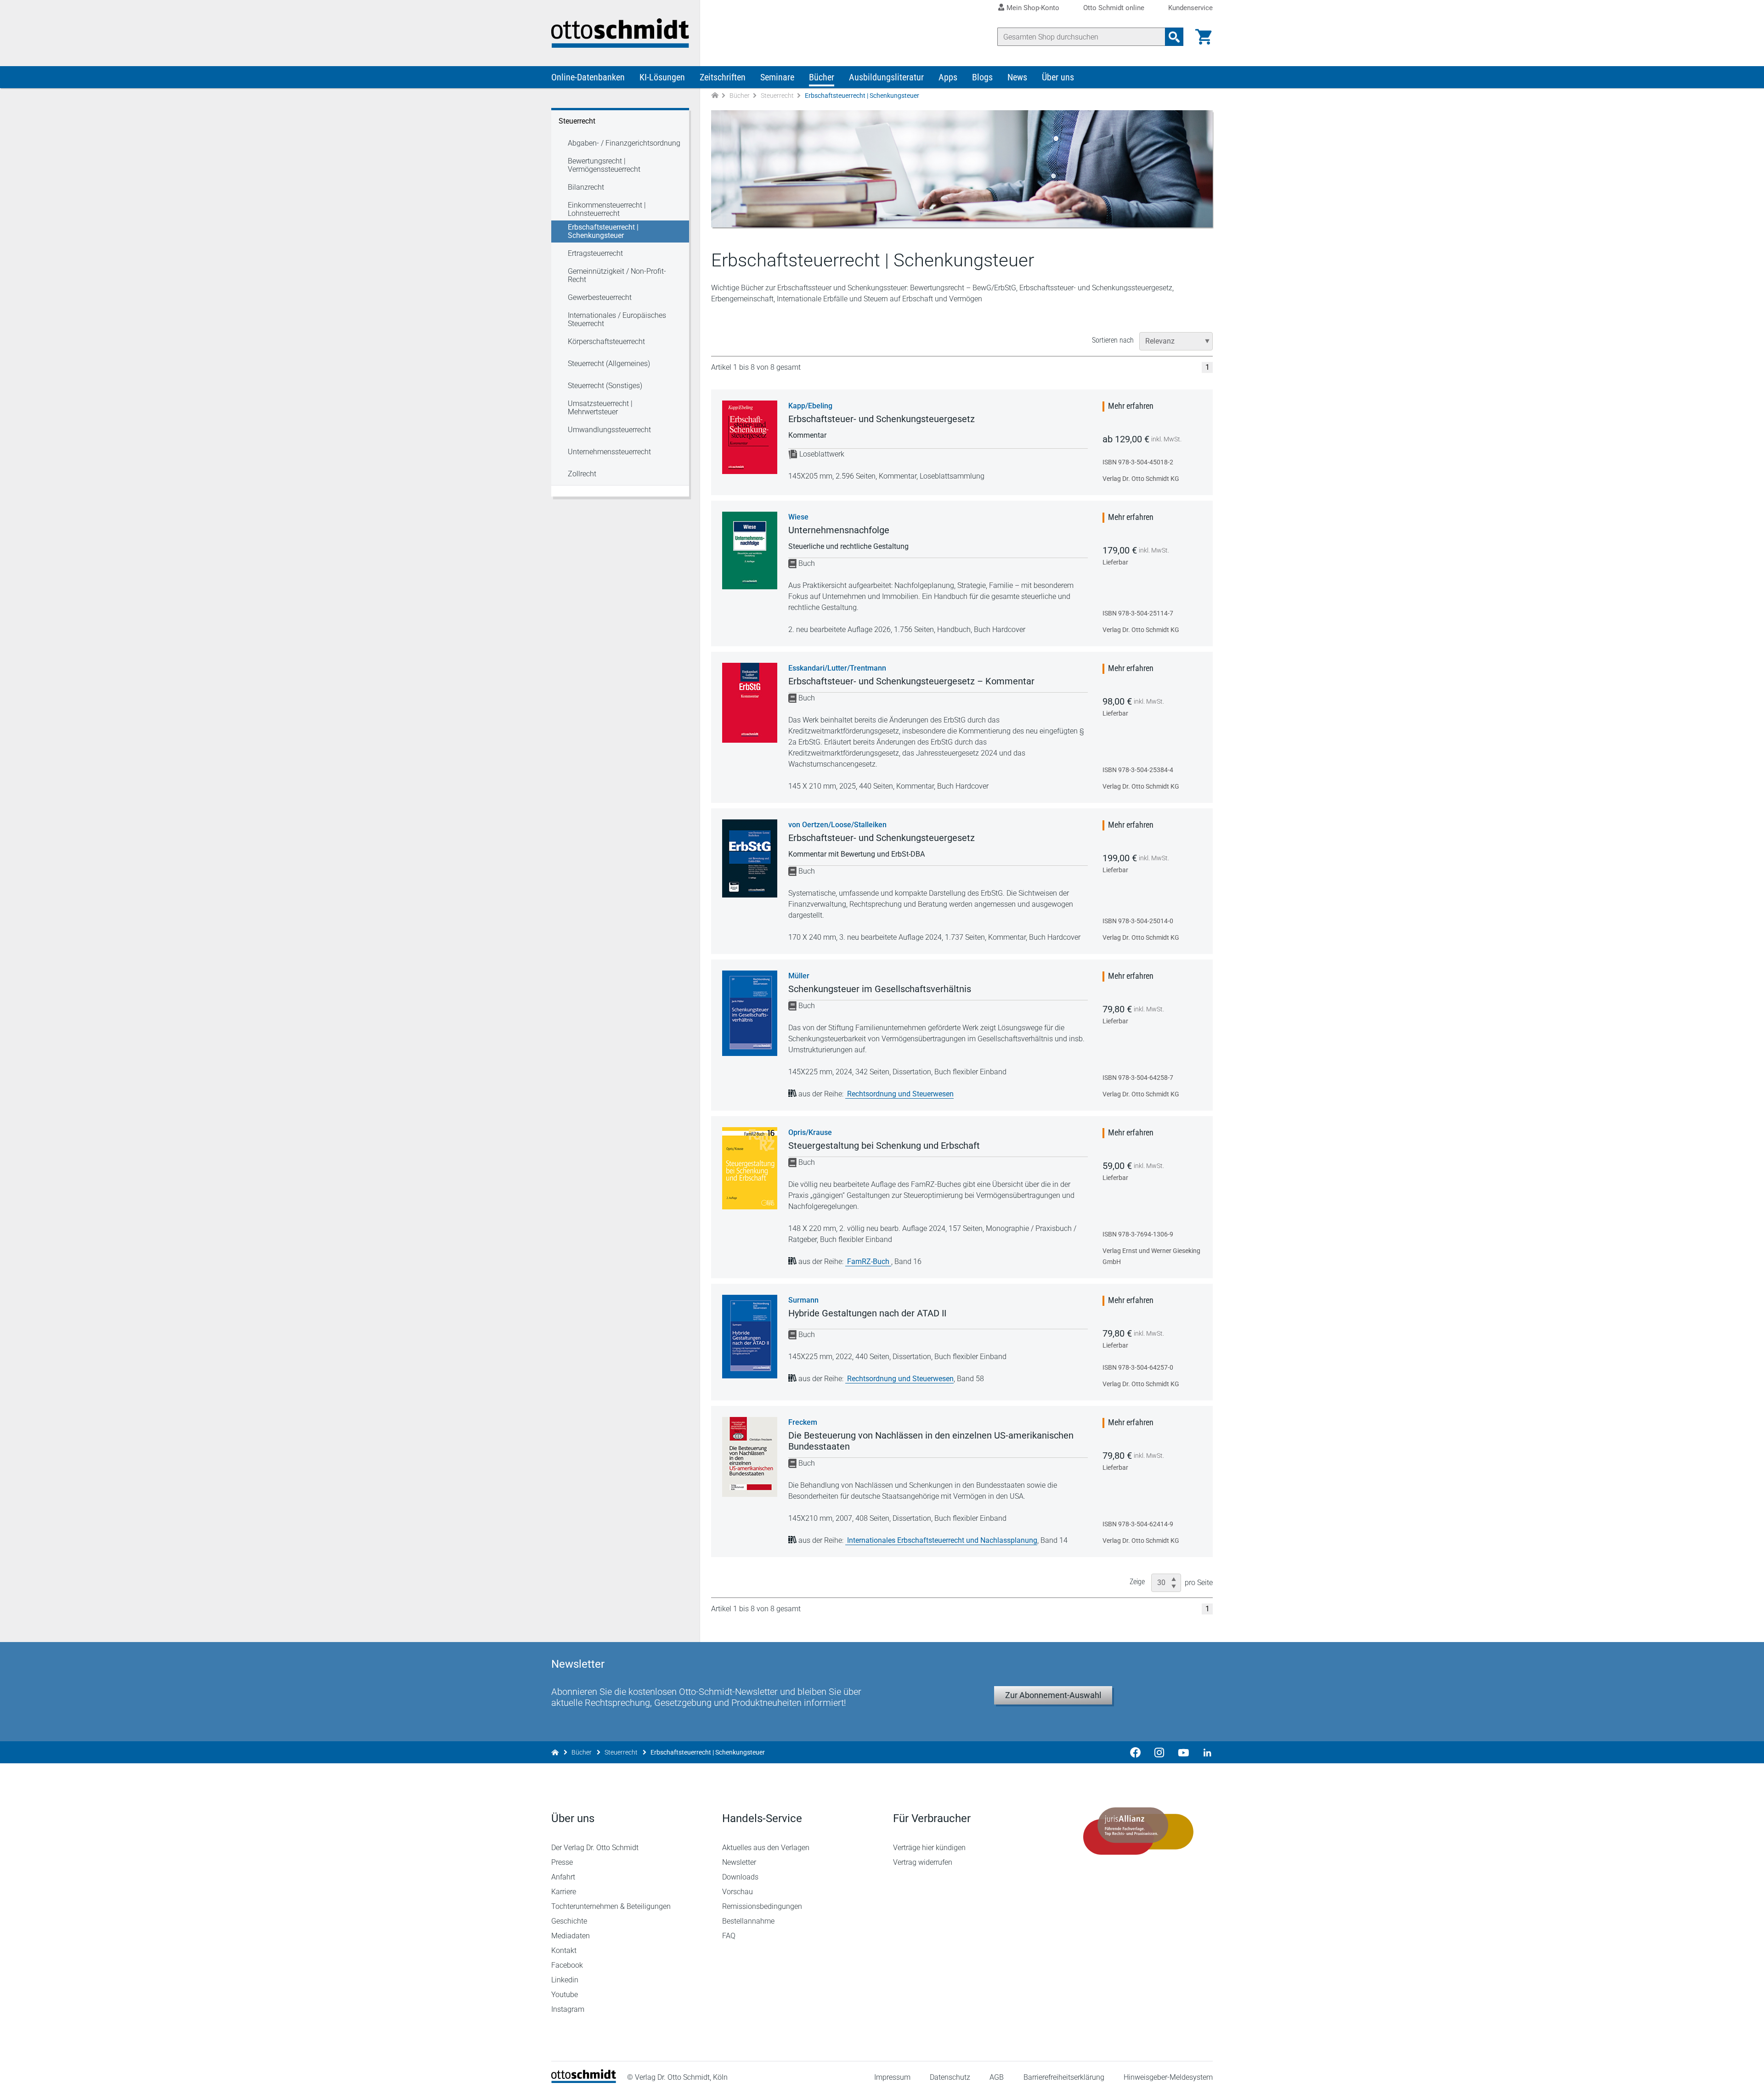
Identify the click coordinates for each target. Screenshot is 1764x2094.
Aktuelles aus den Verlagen (766, 1848)
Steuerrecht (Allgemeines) (609, 364)
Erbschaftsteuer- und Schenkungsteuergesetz (882, 419)
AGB (997, 2077)
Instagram (568, 2009)
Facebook (567, 1965)
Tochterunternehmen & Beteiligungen (611, 1906)
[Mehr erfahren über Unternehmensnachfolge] (750, 550)
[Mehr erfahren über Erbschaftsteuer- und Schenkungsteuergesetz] (750, 437)
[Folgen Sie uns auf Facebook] (1136, 1752)
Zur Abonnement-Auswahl (1053, 1695)
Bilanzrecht (586, 187)
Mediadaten (571, 1936)
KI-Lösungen (662, 77)
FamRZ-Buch (869, 1261)
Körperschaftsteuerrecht (606, 341)
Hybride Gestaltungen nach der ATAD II (867, 1313)
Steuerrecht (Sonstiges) (605, 386)
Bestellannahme (748, 1921)
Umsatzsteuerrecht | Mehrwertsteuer (600, 408)
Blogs (982, 77)
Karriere (564, 1892)
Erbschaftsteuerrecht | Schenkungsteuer (603, 231)
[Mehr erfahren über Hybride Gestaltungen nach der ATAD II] (750, 1337)
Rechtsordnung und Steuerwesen (900, 1094)
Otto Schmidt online (1114, 8)
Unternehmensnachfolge (839, 530)
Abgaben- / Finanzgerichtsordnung (624, 143)
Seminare (777, 77)
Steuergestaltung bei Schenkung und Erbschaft (884, 1146)
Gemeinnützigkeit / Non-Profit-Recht (617, 275)
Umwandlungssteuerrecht (609, 430)
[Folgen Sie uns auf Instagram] (1159, 1752)
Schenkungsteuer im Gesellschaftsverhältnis (880, 989)
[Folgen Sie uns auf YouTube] (1183, 1752)
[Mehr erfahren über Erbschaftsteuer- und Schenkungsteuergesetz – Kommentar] (750, 703)
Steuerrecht (777, 96)
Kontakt (564, 1950)
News (1017, 77)
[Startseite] (584, 2080)
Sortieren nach (1113, 340)
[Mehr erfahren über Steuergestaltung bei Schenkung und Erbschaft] (750, 1168)
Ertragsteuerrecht (595, 253)
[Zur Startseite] (715, 96)
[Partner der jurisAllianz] (1138, 1831)
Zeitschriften (723, 77)
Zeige (1137, 1582)
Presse (562, 1862)
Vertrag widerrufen (923, 1862)
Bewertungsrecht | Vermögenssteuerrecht (604, 165)
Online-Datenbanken (588, 77)
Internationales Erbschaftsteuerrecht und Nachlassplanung (942, 1540)
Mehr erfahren (1131, 406)
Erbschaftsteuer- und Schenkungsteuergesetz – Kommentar (911, 681)
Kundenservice (1190, 8)
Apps (948, 77)
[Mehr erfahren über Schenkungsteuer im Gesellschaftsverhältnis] (750, 1013)
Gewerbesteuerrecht (600, 297)
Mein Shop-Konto (1033, 8)
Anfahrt (563, 1877)
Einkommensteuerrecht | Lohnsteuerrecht (607, 209)
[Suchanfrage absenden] (1174, 37)
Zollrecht (582, 474)
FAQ (729, 1936)
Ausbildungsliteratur (886, 77)
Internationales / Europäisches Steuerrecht (617, 319)
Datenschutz (950, 2077)
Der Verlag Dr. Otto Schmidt (595, 1848)
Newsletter (739, 1862)
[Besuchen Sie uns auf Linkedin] (1204, 1752)
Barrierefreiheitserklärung (1064, 2077)
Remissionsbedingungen (762, 1906)
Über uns (1058, 77)
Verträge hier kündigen (929, 1848)
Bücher (822, 77)
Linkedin (565, 1980)
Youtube (565, 1995)
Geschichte (569, 1921)
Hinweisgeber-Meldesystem (1168, 2077)
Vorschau (738, 1892)
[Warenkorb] (1204, 37)
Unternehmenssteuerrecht (609, 452)
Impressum (892, 2077)
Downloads (740, 1877)
